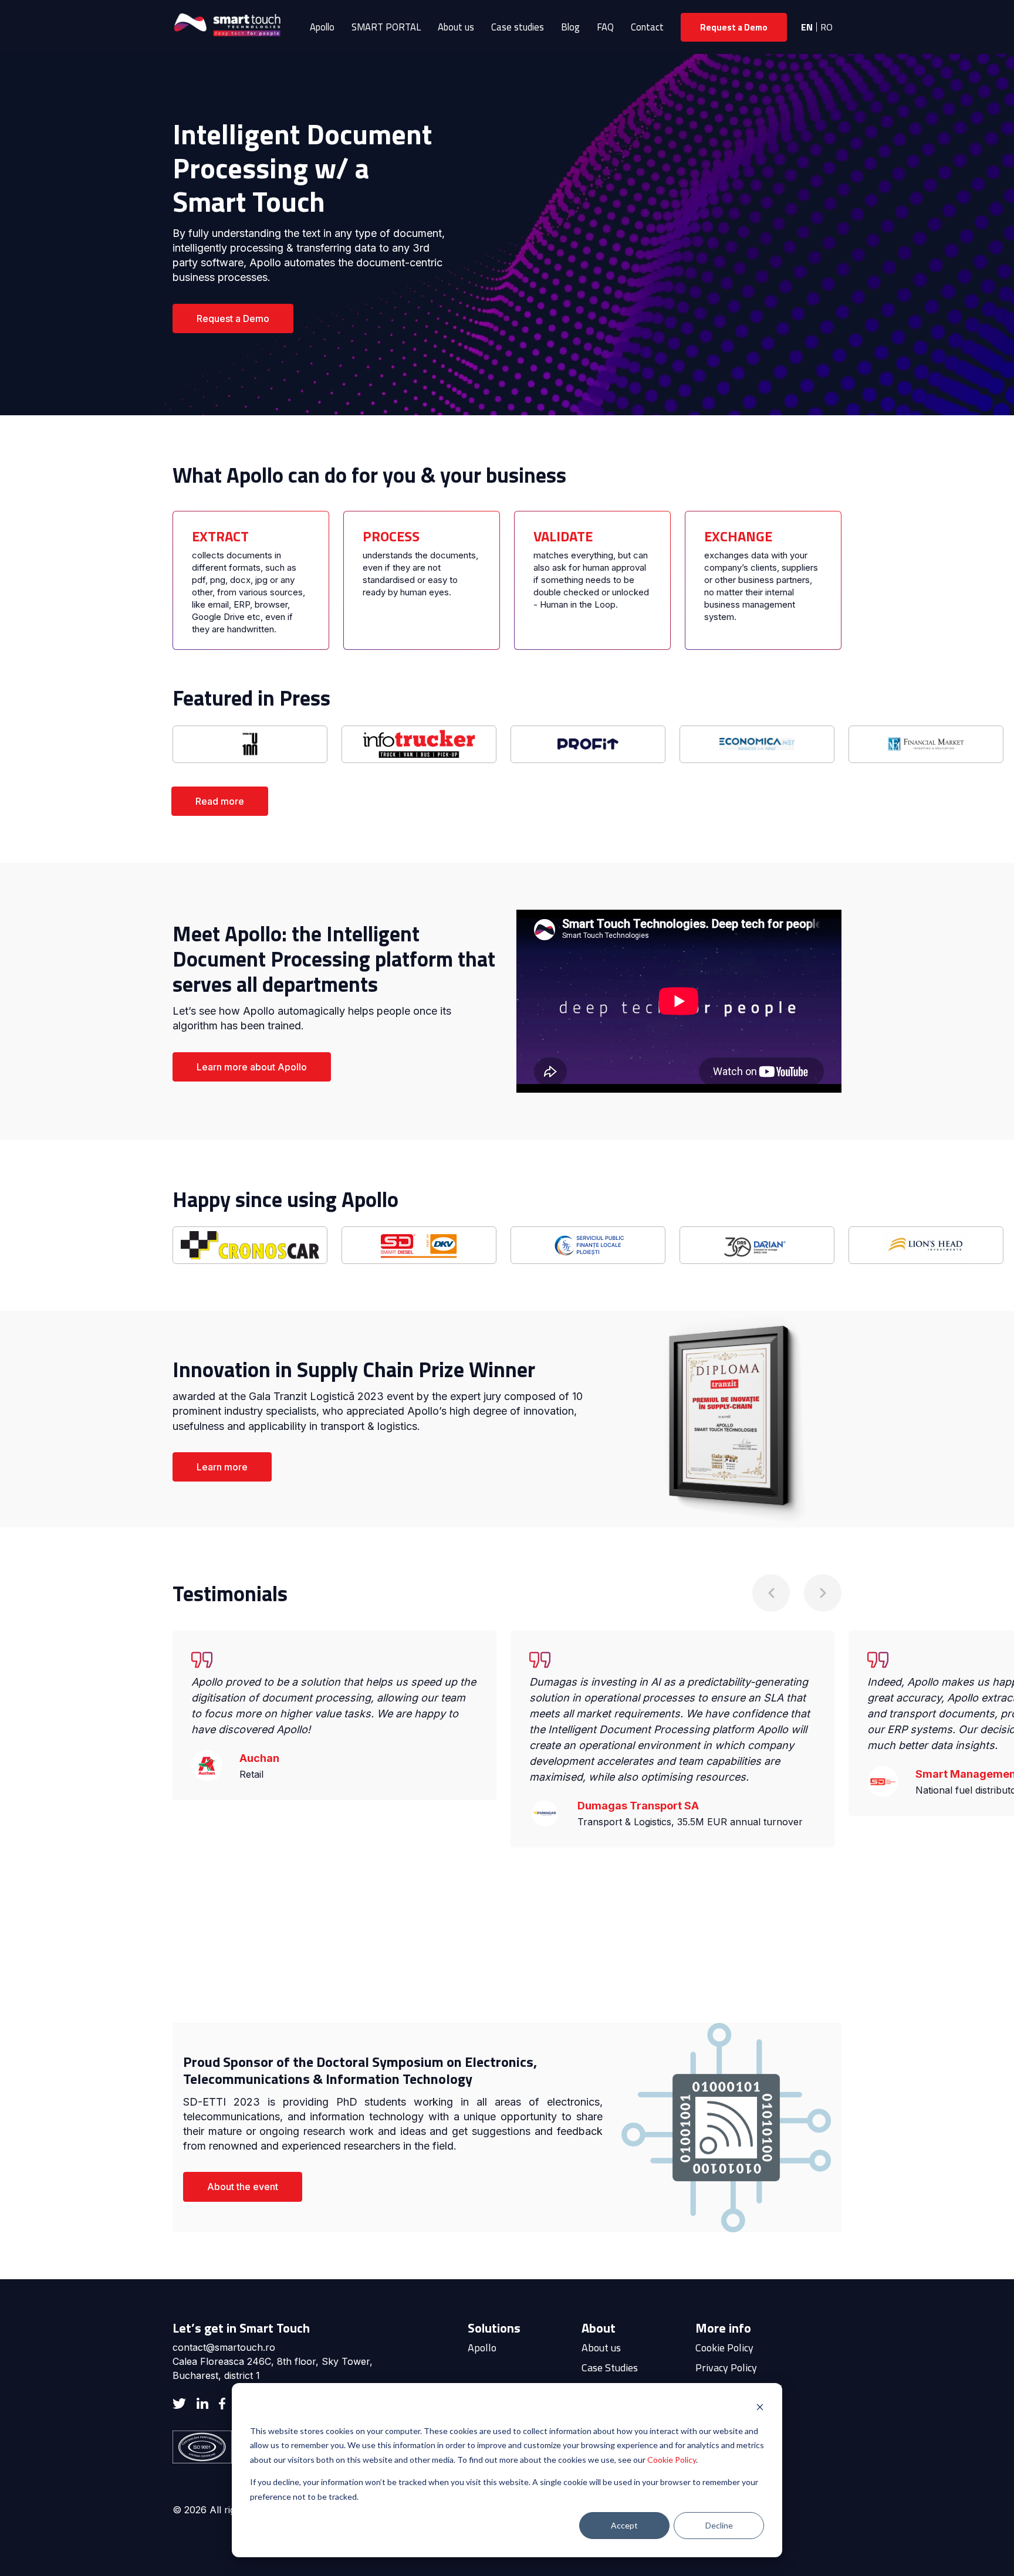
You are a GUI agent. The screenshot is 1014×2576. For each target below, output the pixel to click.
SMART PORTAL (386, 27)
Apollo (322, 27)
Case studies (518, 27)
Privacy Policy (726, 2367)
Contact (647, 27)
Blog (570, 27)
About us (456, 27)
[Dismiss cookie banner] (760, 2409)
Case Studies (610, 2367)
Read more (220, 801)
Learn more (222, 1467)
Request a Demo (734, 27)
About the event (243, 2187)
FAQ (605, 27)
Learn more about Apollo (252, 1067)
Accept (624, 2525)
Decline (719, 2525)
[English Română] (818, 27)
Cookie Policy (672, 2460)
